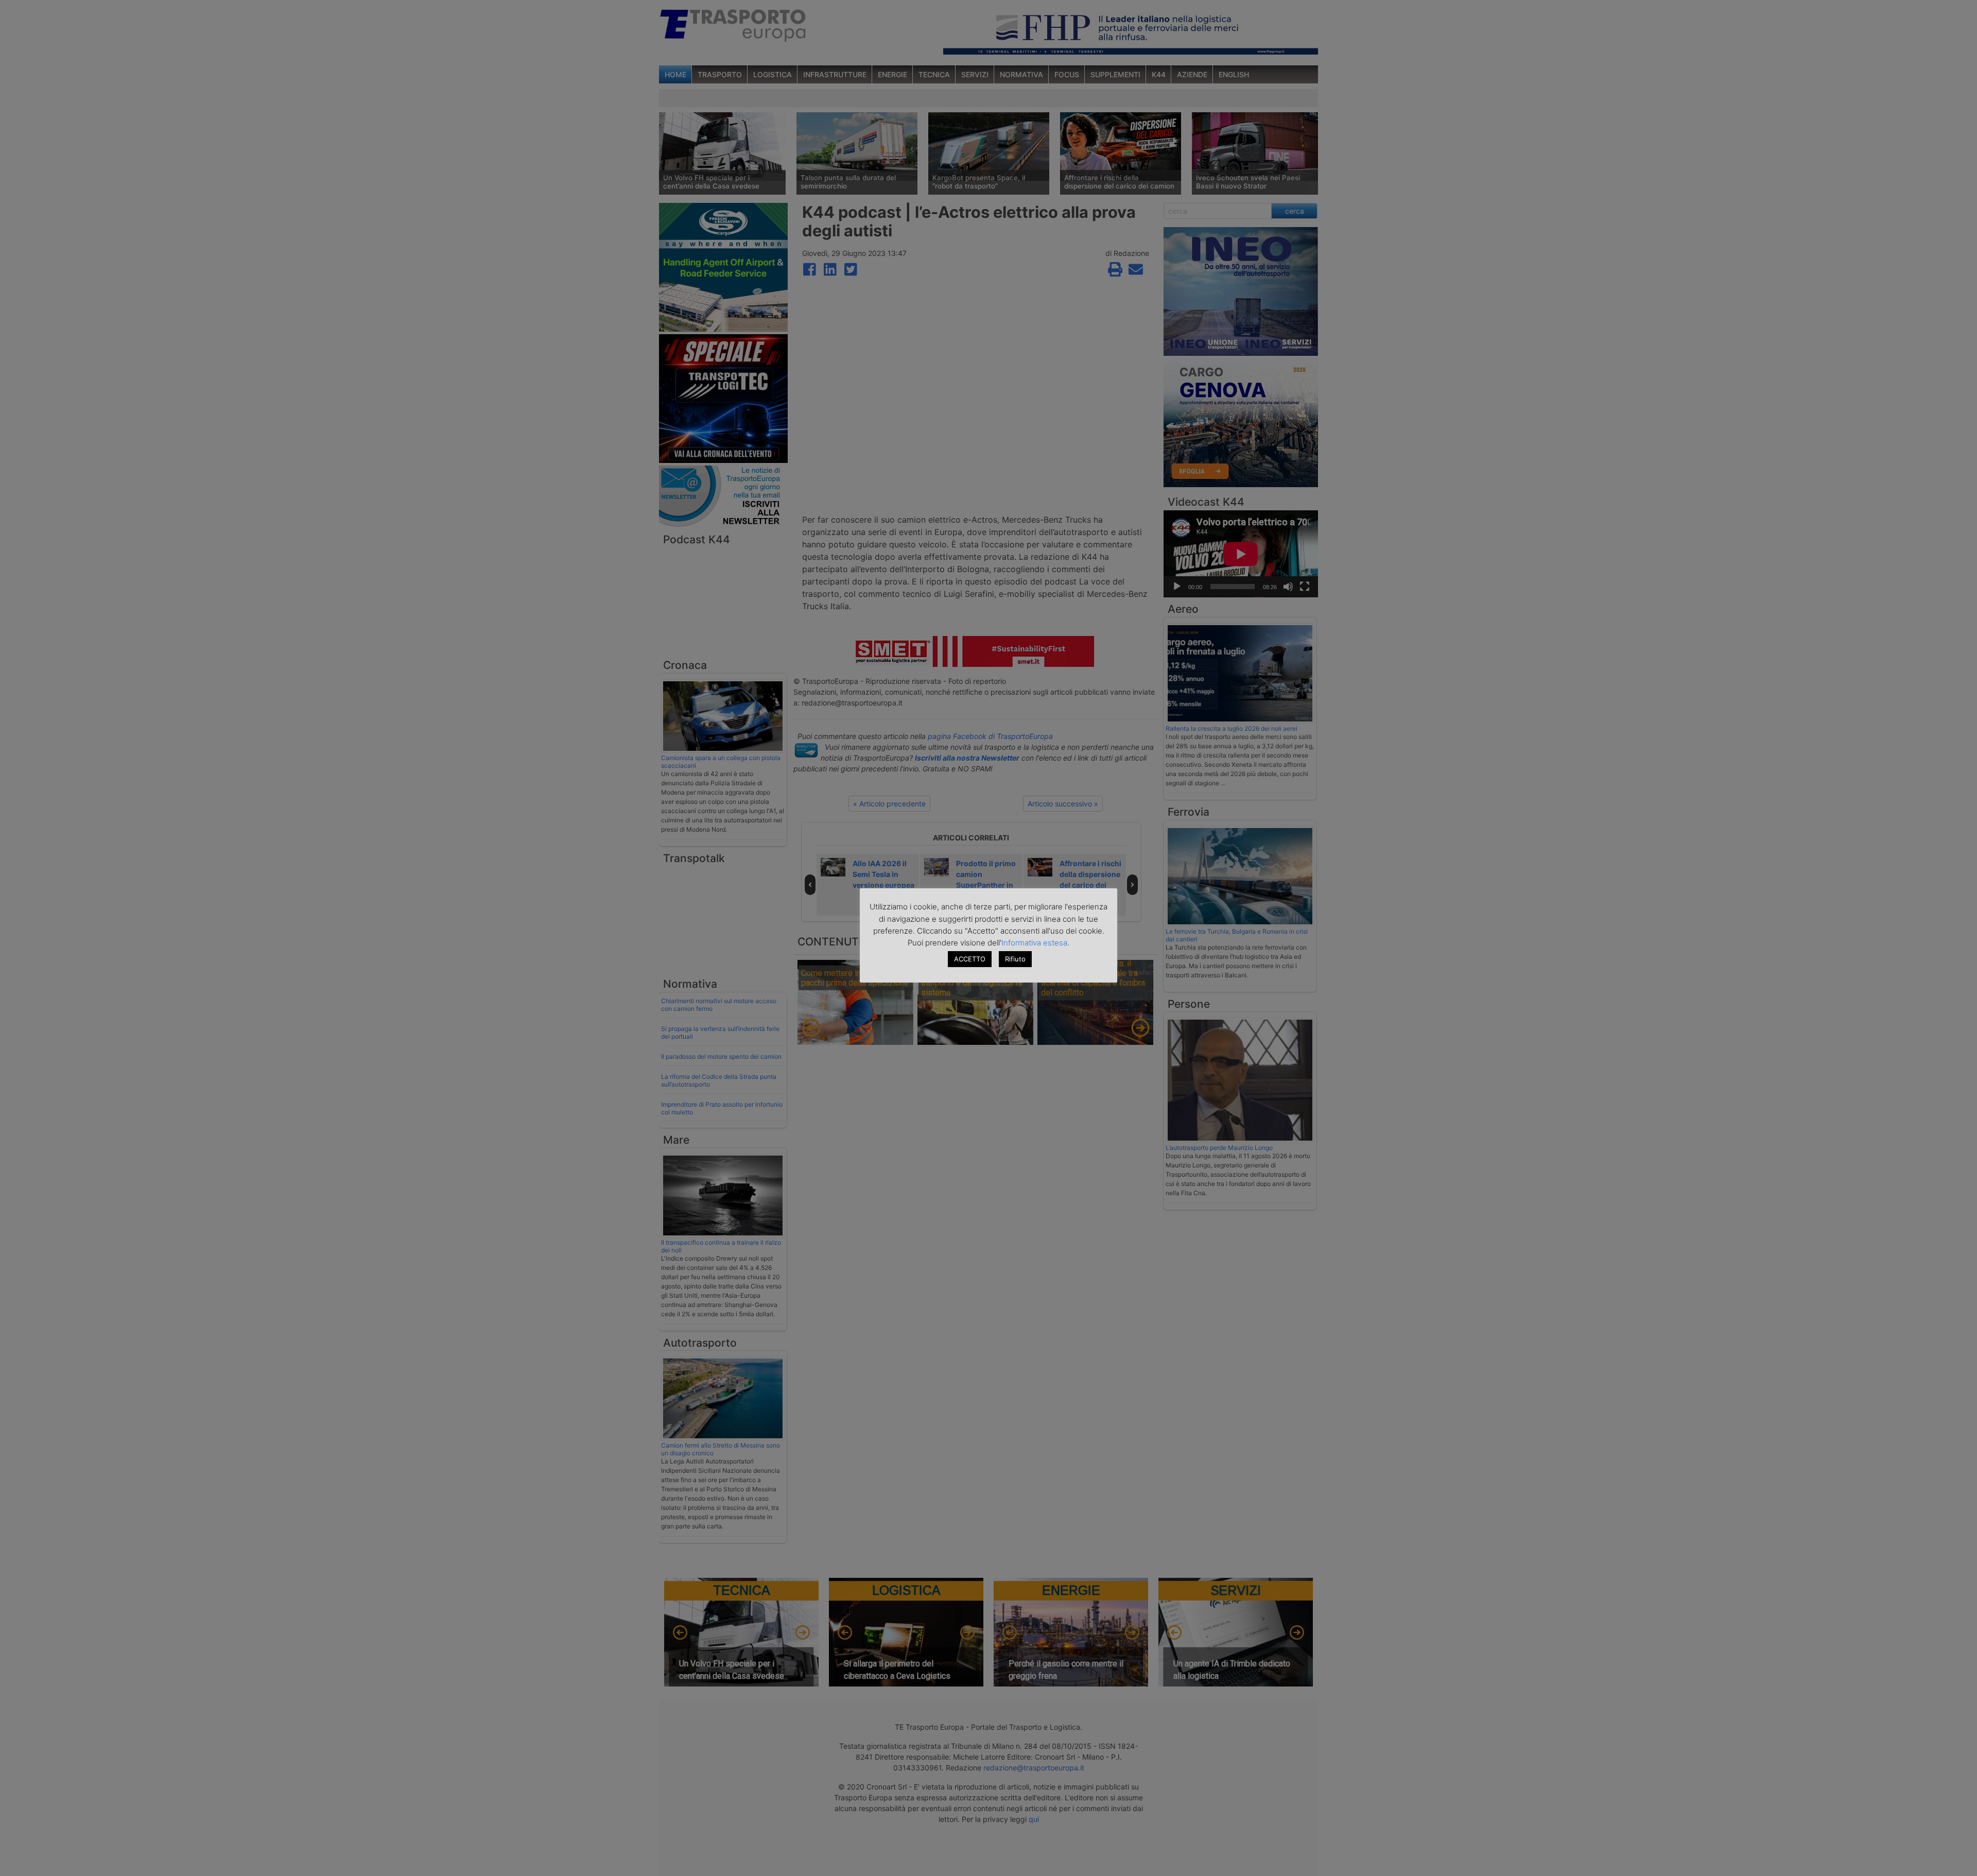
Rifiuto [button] (1015, 959)
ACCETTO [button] (970, 959)
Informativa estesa (1034, 943)
